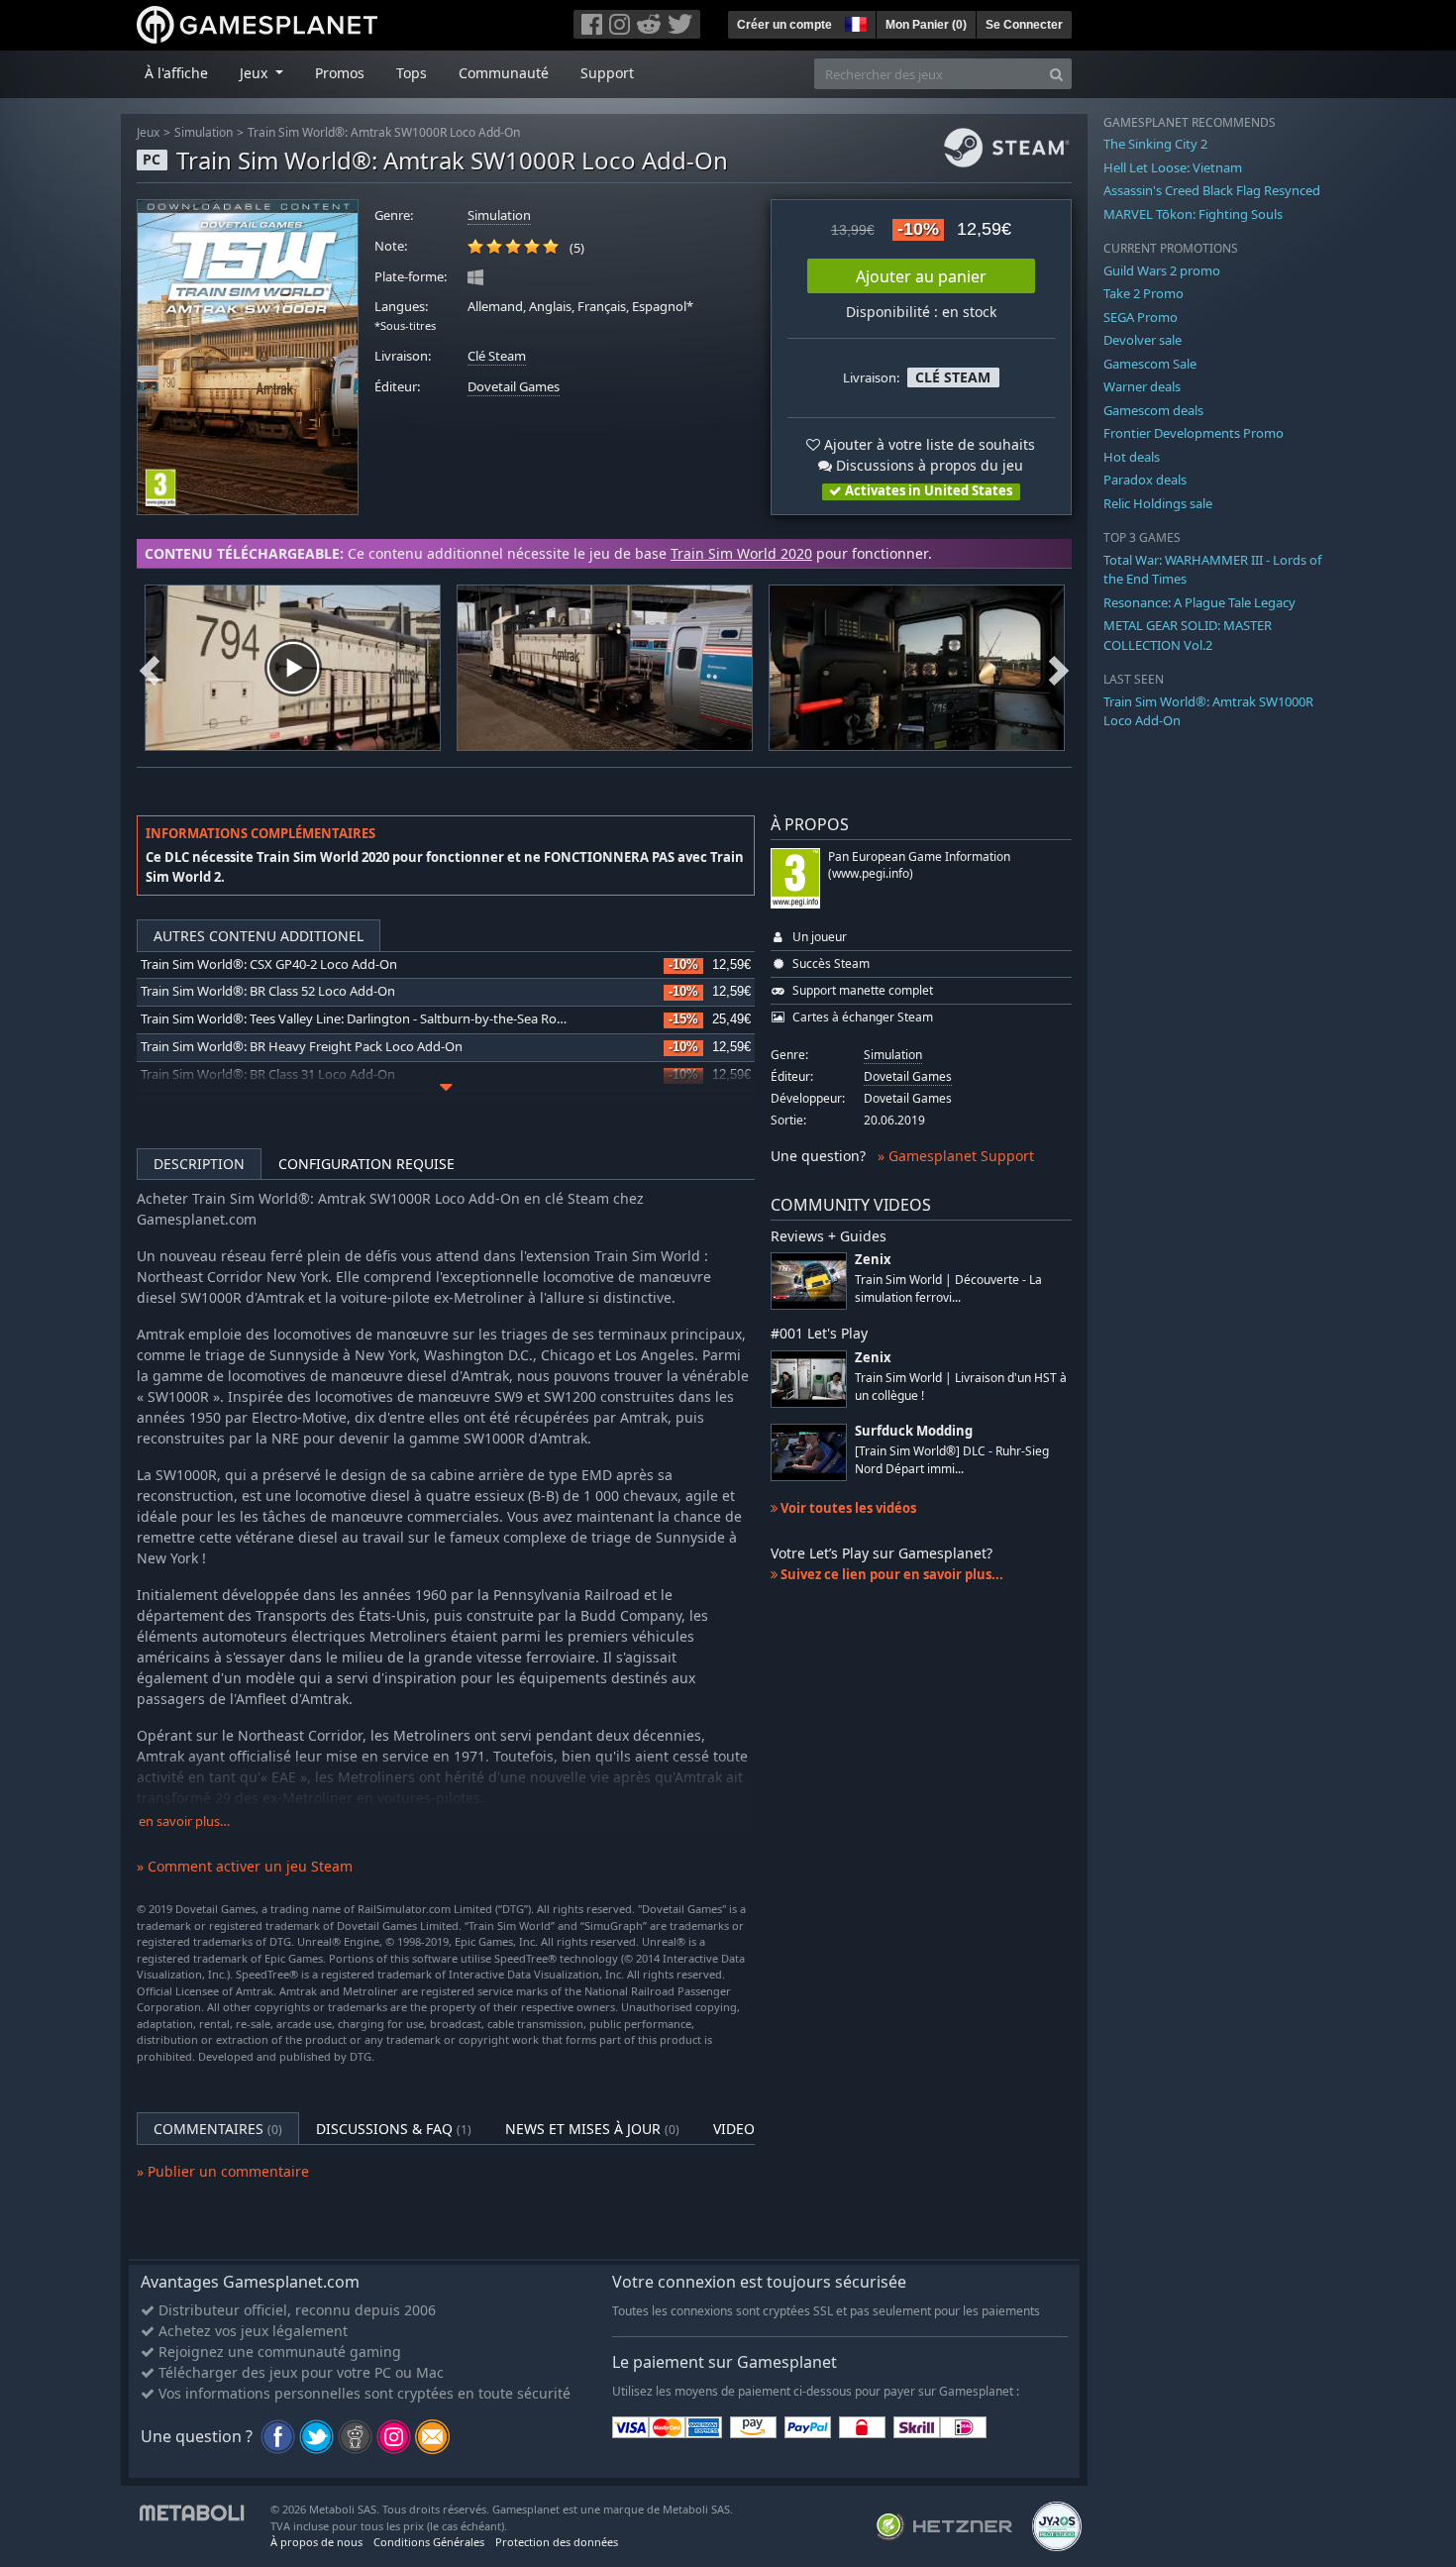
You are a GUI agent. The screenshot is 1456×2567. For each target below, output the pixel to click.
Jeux (148, 132)
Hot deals (1132, 457)
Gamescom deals (1153, 410)
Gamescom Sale (1150, 364)
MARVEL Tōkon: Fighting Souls (1193, 214)
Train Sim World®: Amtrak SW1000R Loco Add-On (384, 132)
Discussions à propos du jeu (928, 465)
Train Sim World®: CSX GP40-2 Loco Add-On (269, 964)
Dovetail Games (514, 387)
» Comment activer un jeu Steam (245, 1866)
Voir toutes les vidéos (847, 1508)
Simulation (204, 132)
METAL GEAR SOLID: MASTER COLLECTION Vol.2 (1188, 635)
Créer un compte (784, 25)
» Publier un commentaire (223, 2171)
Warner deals (1142, 386)
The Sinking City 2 (1155, 144)
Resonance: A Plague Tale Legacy (1199, 602)
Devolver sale (1143, 340)
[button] (854, 22)
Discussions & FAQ (394, 2129)
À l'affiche (176, 73)
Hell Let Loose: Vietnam (1173, 167)
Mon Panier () (926, 25)
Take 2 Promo (1144, 293)
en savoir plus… (184, 1821)
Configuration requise (366, 1164)
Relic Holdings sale (1158, 503)
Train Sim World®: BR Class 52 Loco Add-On (268, 991)
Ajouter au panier (921, 276)
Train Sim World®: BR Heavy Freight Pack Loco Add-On (302, 1047)
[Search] (1056, 74)
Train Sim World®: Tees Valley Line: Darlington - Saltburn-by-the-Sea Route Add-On (383, 1019)
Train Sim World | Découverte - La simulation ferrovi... (948, 1288)
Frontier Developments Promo (1194, 433)
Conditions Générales (429, 2542)
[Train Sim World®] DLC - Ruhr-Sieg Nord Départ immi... (952, 1459)
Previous (150, 668)
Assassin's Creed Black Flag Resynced (1212, 190)
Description (199, 1164)
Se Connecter (1024, 25)
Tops (412, 73)
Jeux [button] (256, 73)
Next (1059, 668)
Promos (340, 73)
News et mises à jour (592, 2129)
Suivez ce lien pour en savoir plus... (890, 1574)
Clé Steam (497, 356)
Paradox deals (1145, 480)
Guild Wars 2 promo (1162, 270)
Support (607, 73)
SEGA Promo (1141, 317)
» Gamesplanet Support (956, 1156)
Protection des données (557, 2542)
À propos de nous (316, 2542)
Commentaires (218, 2129)
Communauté (504, 73)
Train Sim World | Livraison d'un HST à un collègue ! (961, 1386)
